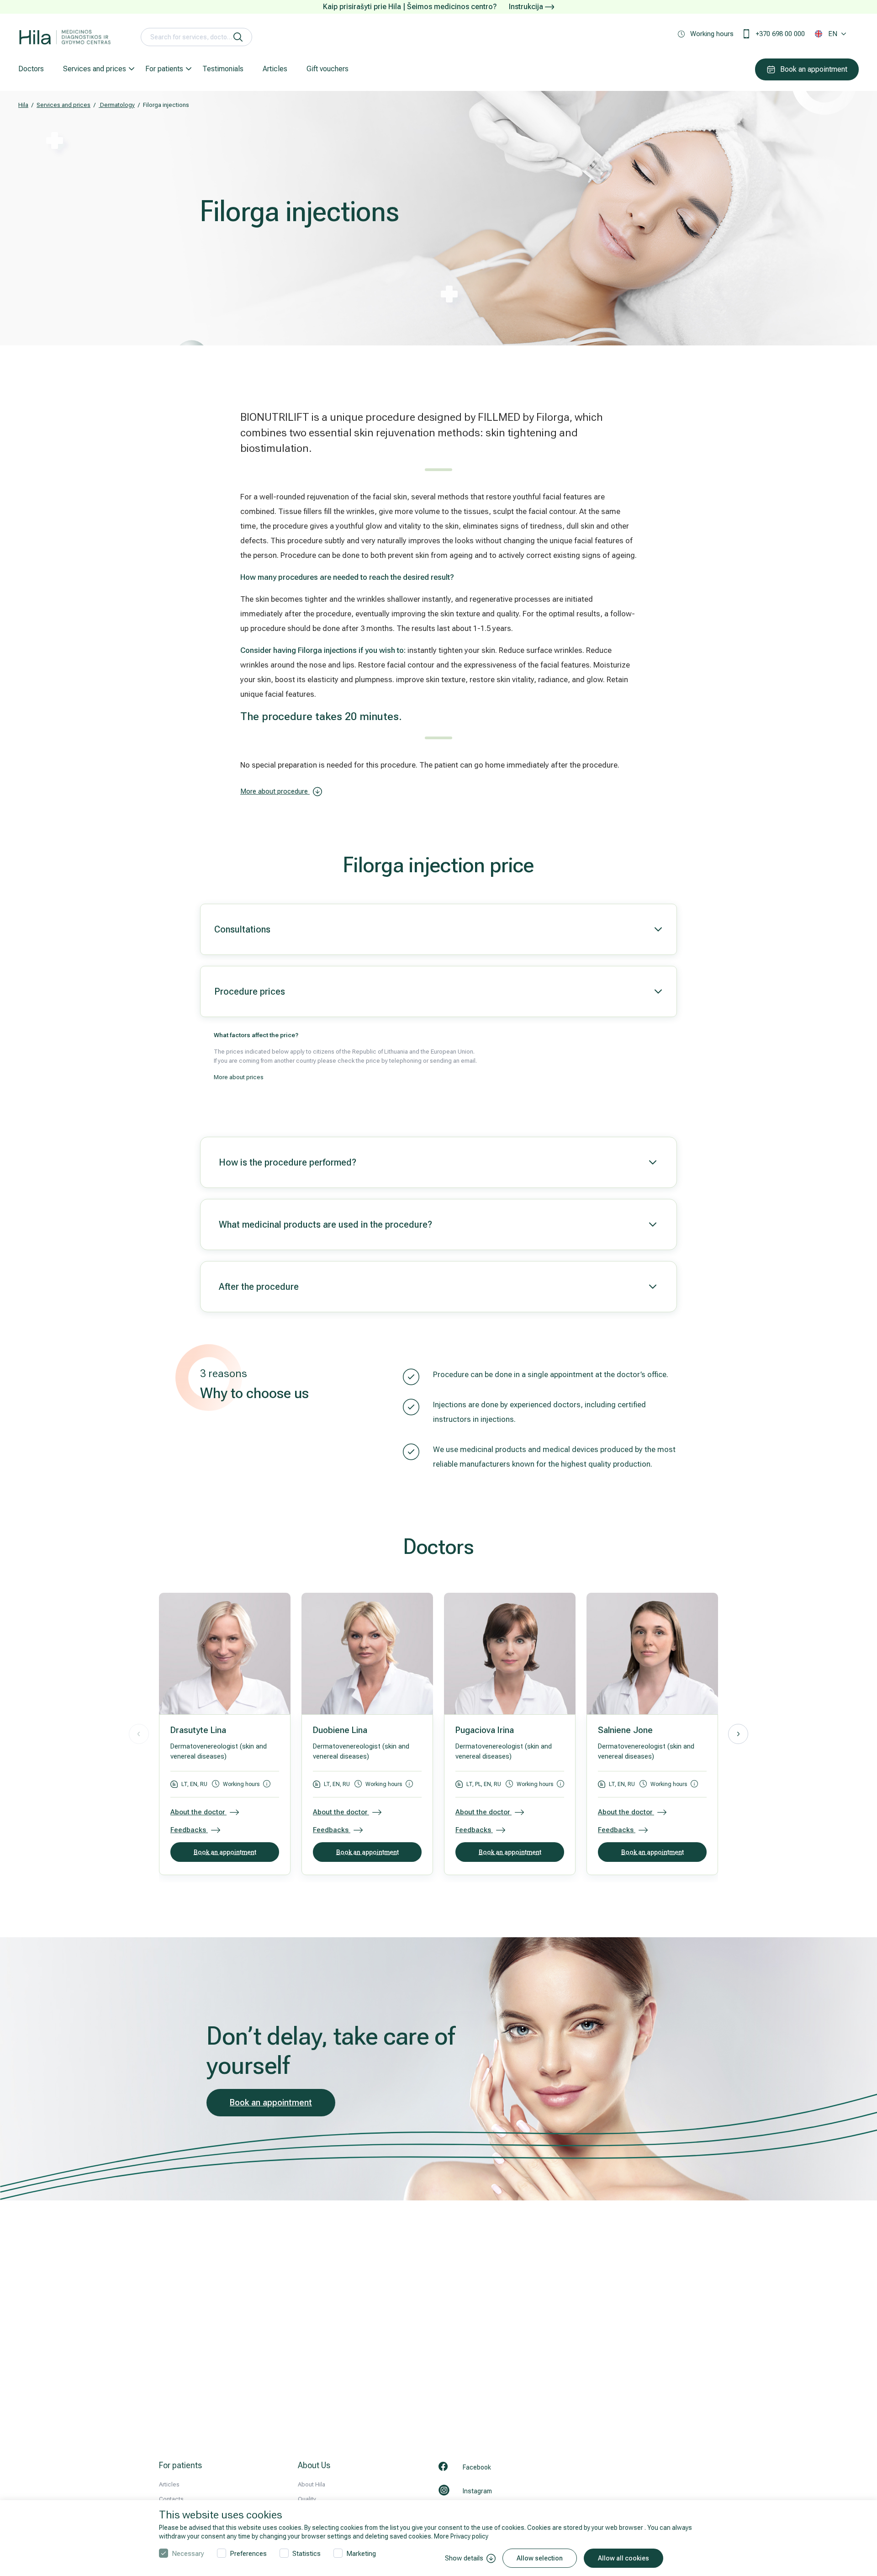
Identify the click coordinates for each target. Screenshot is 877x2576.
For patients (164, 69)
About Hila (312, 2484)
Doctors (31, 69)
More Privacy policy (461, 2536)
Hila (23, 105)
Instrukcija (527, 7)
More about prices (239, 1077)
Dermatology (117, 105)
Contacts (171, 2499)
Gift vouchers (328, 69)
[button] (738, 1734)
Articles (275, 69)
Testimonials (223, 69)
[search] (238, 37)
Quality (307, 2499)
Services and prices (95, 69)
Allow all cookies (623, 2558)
